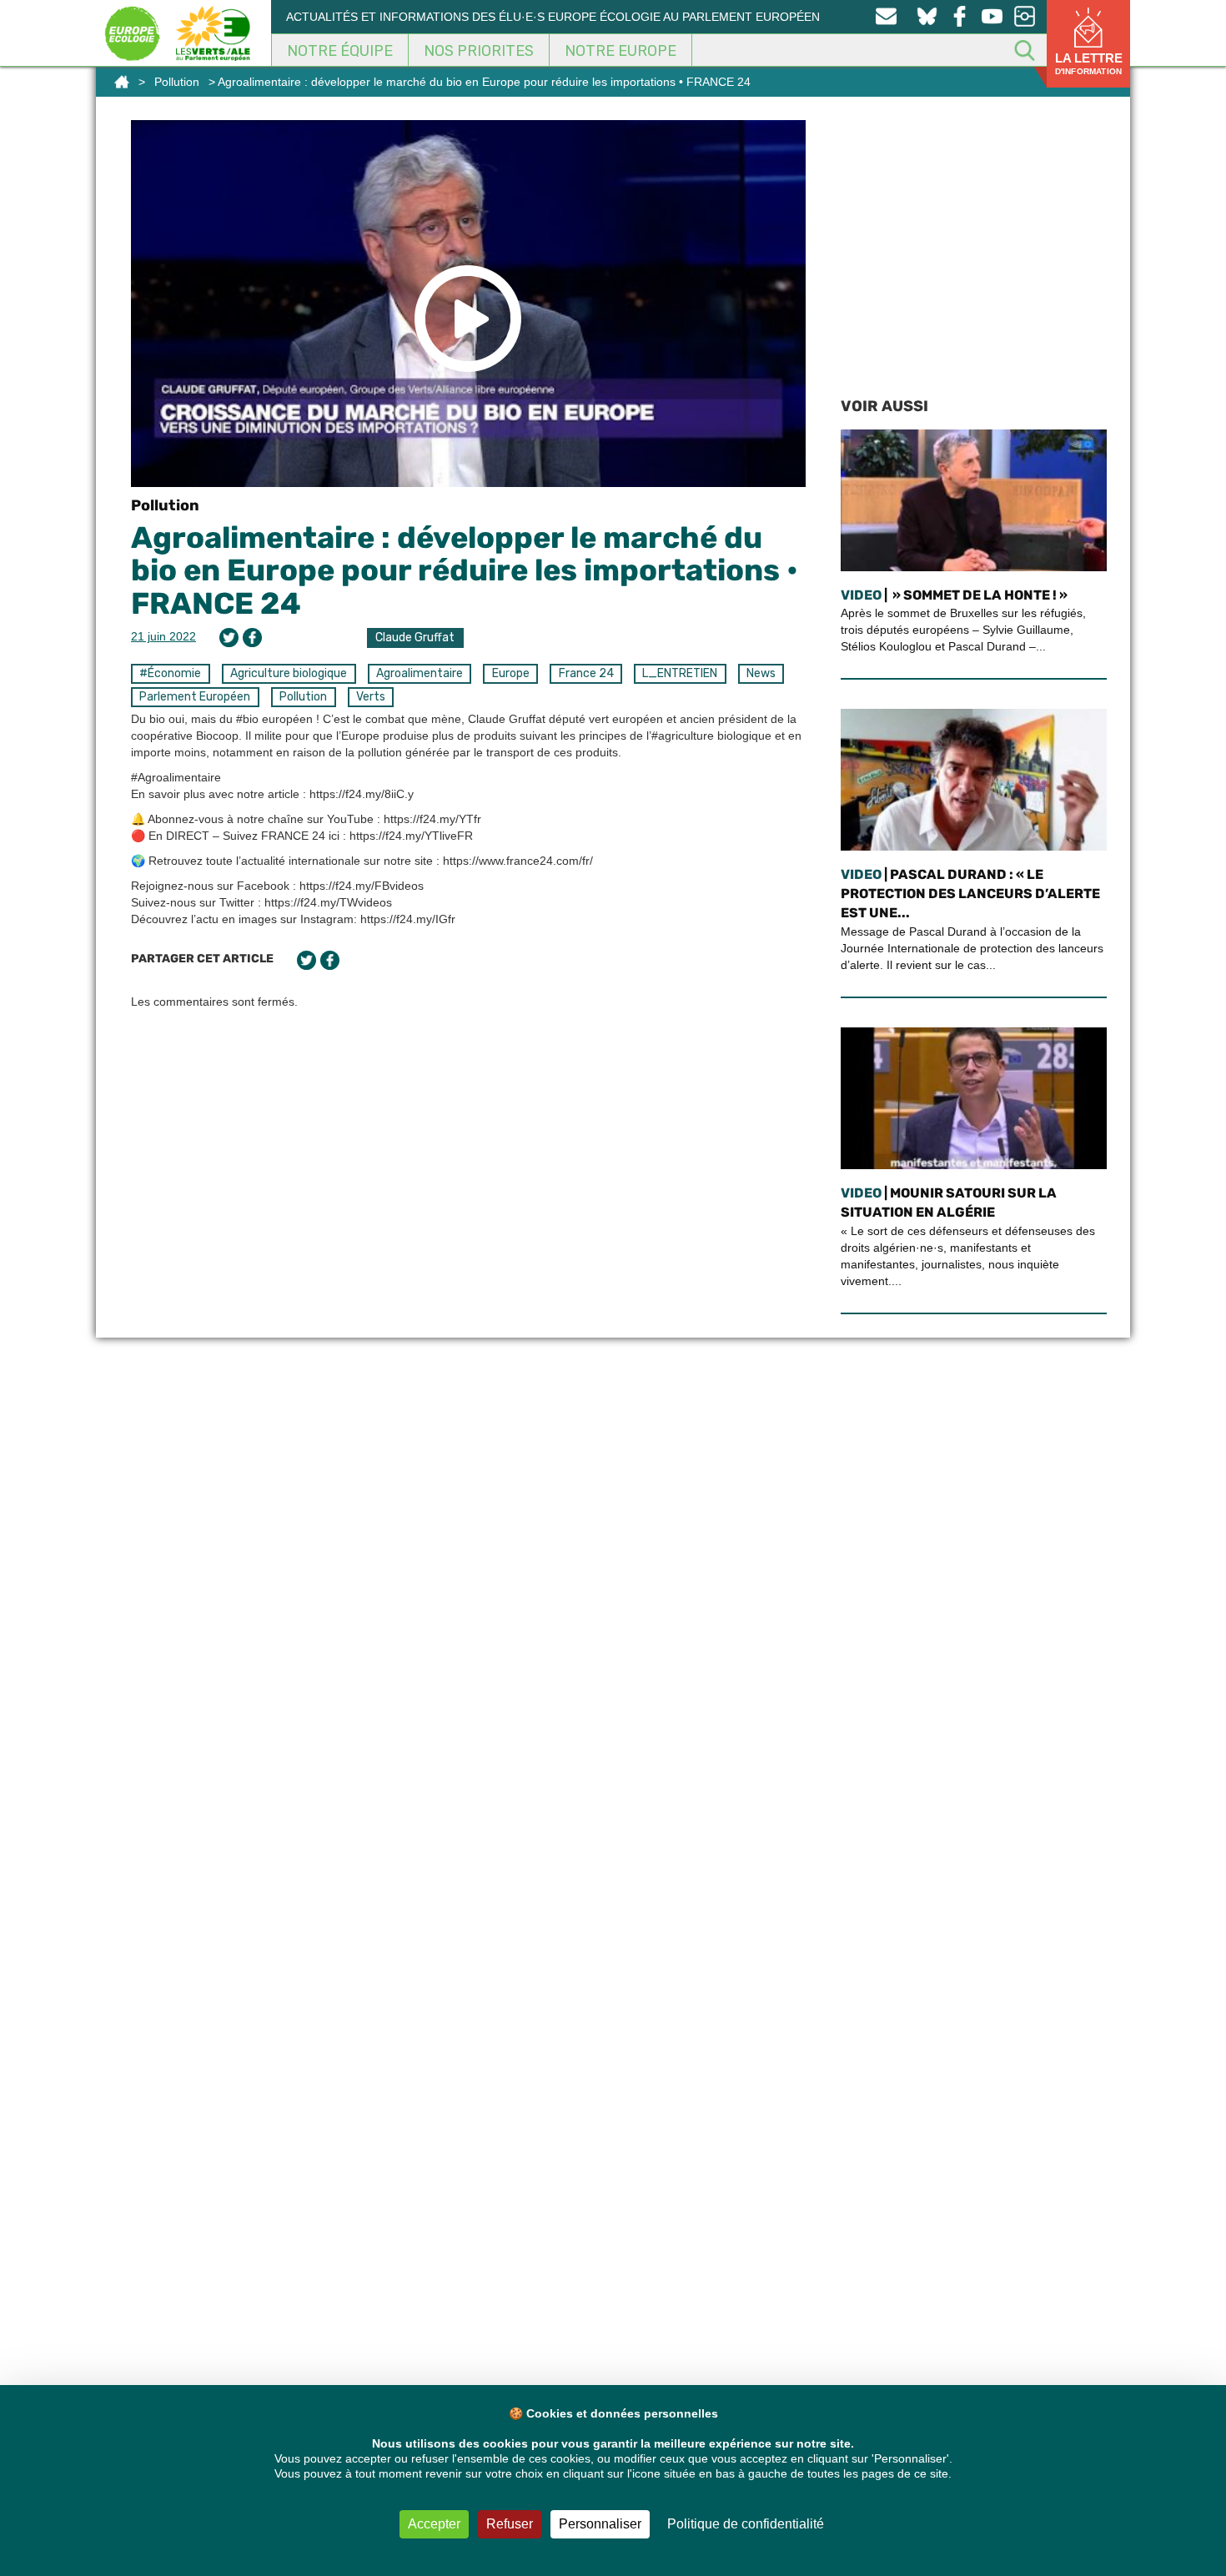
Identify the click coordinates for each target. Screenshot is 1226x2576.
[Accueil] (122, 82)
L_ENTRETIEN (680, 673)
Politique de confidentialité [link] (746, 2524)
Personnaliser (600, 2524)
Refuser (510, 2524)
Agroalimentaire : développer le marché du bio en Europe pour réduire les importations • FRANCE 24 (465, 570)
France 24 (586, 673)
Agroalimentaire (420, 673)
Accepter (434, 2524)
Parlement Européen (195, 697)
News (761, 673)
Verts (371, 697)
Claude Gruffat (415, 638)
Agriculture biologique (289, 673)
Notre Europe (621, 51)
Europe (511, 673)
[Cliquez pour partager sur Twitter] (229, 638)
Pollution (177, 82)
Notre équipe (340, 51)
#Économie (170, 673)
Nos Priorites (479, 51)
